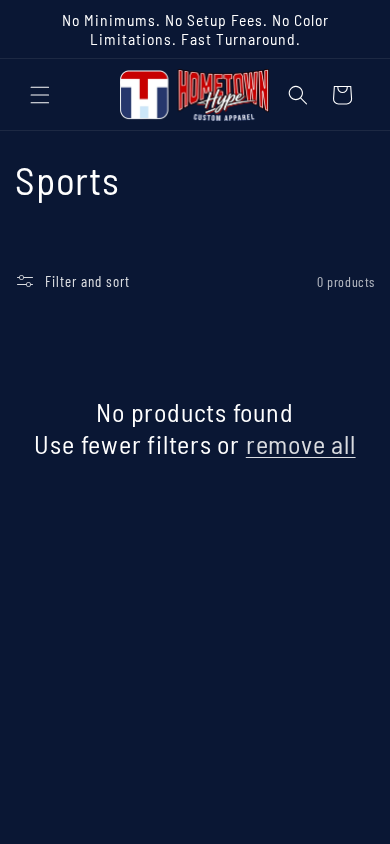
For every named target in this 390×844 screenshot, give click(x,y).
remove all (301, 443)
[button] (40, 95)
